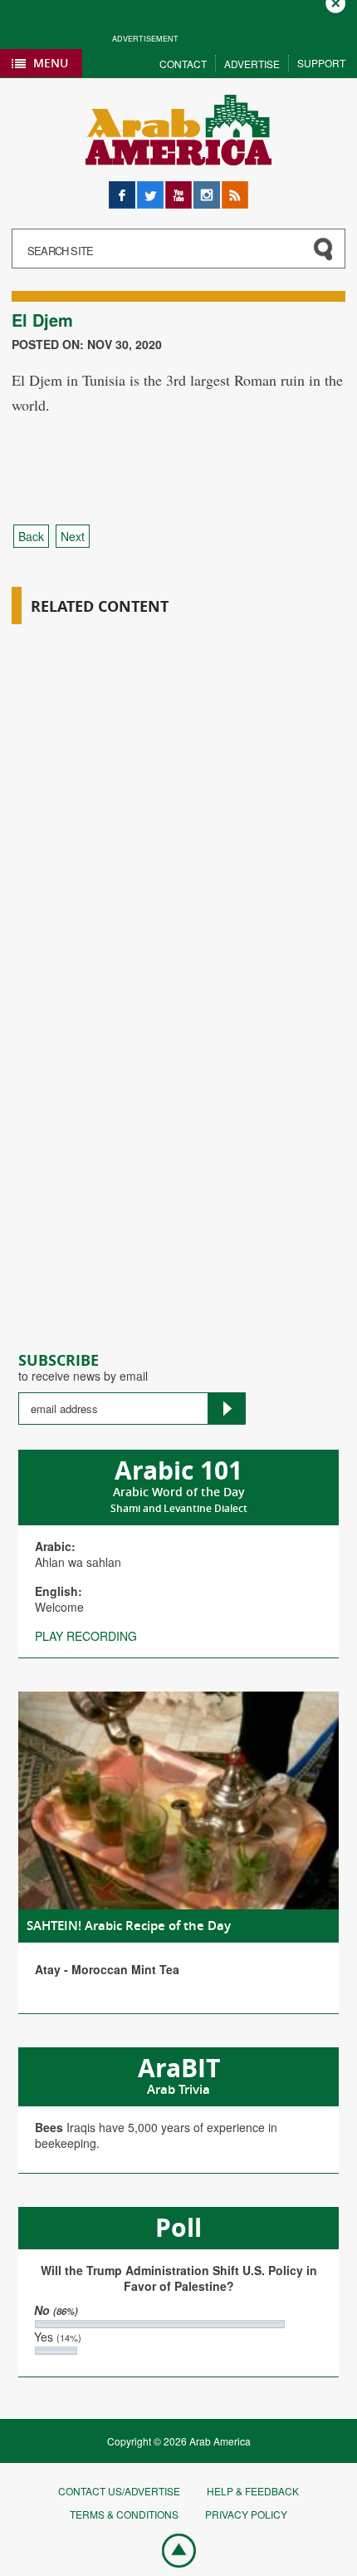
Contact (183, 64)
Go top (170, 2549)
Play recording (86, 1636)
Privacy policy (246, 2514)
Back (31, 536)
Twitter (150, 189)
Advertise (252, 64)
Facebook (122, 189)
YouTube (178, 189)
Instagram (207, 189)
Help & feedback (253, 2491)
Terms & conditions (124, 2514)
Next (73, 536)
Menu (51, 63)
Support (321, 63)
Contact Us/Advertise (119, 2491)
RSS (233, 189)
